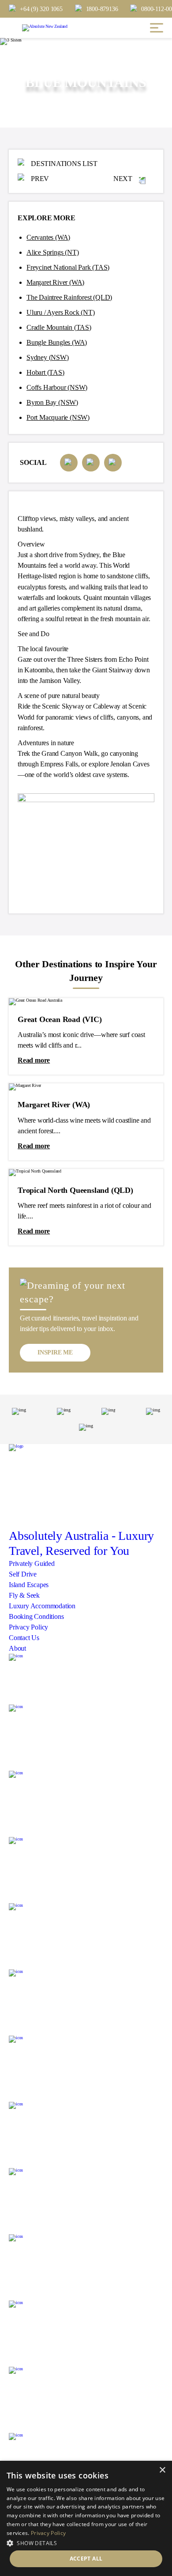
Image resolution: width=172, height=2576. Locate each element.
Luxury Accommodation (42, 1606)
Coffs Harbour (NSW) (57, 387)
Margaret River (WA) (55, 282)
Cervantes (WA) (48, 237)
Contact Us (24, 1638)
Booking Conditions (36, 1616)
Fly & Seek (24, 1595)
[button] (86, 2542)
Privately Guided (32, 1563)
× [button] (162, 2470)
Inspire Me (55, 1352)
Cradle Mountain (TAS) (59, 327)
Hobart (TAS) (45, 372)
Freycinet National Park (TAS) (68, 267)
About (17, 1648)
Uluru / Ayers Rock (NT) (60, 312)
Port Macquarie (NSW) (58, 417)
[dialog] (86, 2518)
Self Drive (23, 1574)
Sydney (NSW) (48, 357)
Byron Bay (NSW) (52, 402)
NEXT (123, 179)
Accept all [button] (86, 2559)
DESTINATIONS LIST (64, 164)
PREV (40, 179)
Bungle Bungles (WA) (57, 342)
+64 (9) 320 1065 (41, 9)
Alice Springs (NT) (52, 252)
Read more (34, 1060)
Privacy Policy (28, 1627)
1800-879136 (102, 9)
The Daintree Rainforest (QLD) (69, 297)
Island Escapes (29, 1585)
